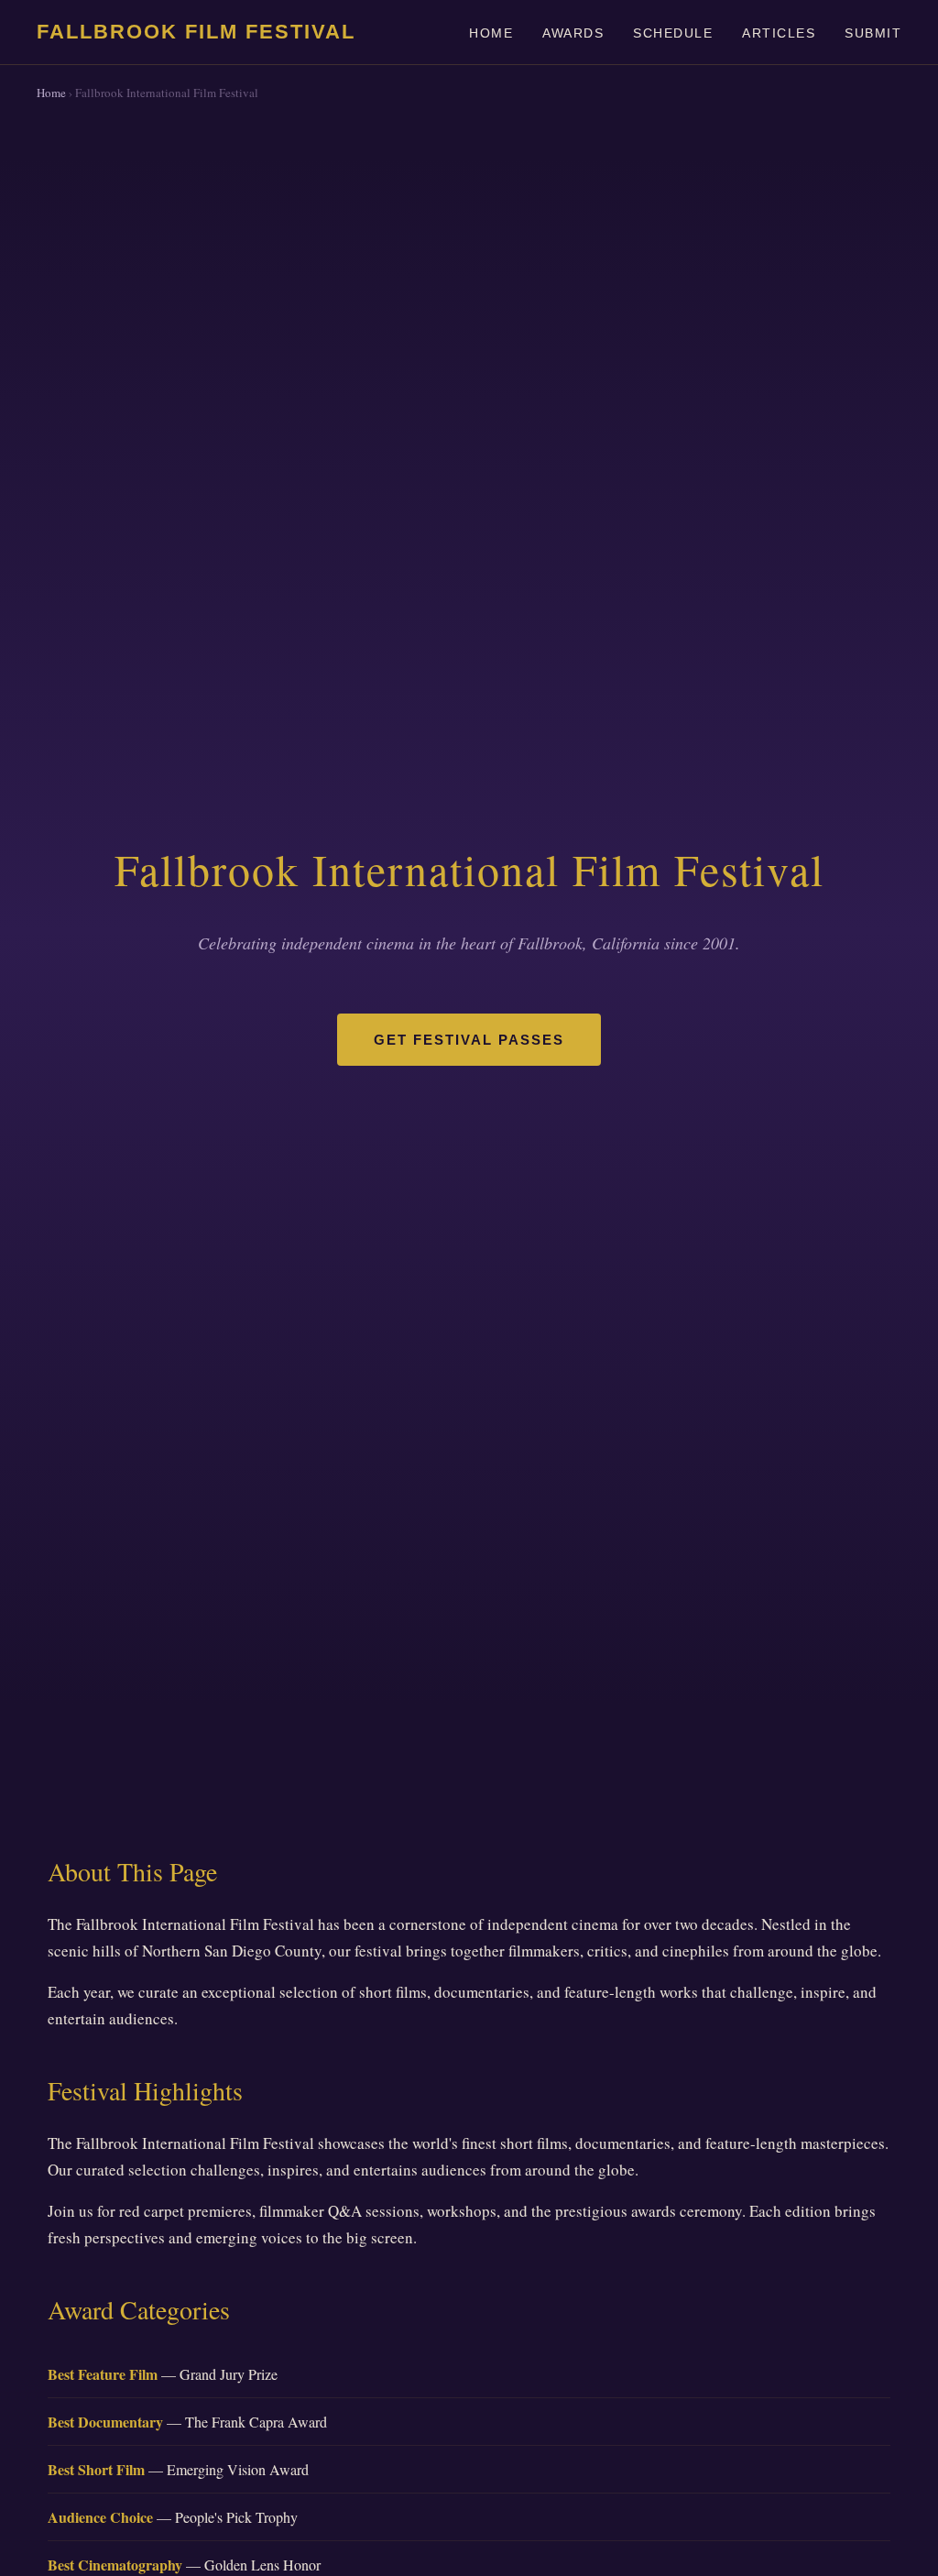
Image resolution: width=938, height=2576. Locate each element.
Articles (779, 33)
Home (491, 33)
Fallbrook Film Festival (196, 32)
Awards (573, 33)
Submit (873, 33)
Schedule (673, 33)
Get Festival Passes (469, 1040)
